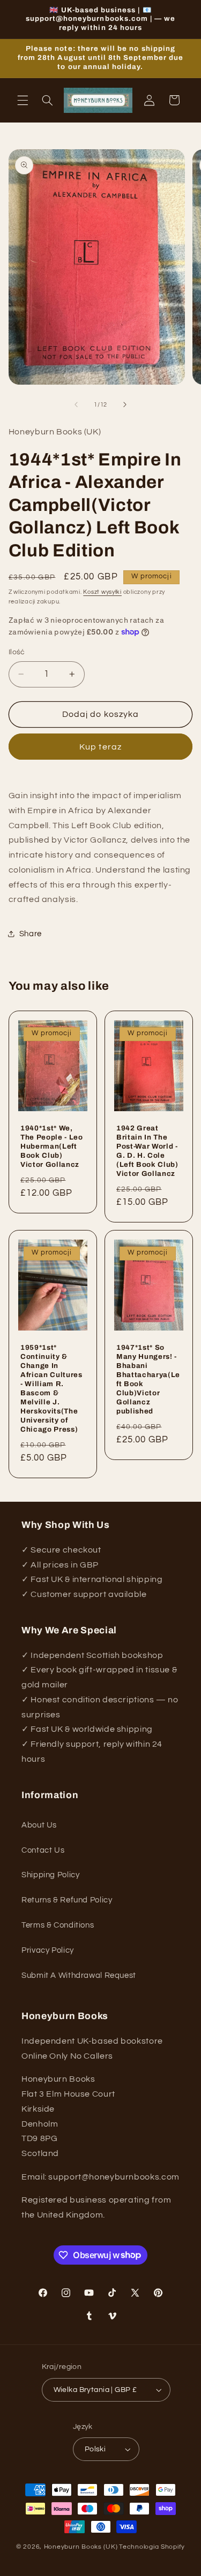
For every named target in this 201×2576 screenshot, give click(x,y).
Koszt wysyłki (102, 592)
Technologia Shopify (152, 2547)
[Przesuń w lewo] (76, 405)
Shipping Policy (50, 1875)
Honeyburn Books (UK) (81, 2547)
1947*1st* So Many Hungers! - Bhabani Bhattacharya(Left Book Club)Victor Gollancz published (148, 1379)
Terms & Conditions (58, 1925)
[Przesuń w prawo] (125, 405)
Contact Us (43, 1850)
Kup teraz (100, 747)
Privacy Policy (48, 1950)
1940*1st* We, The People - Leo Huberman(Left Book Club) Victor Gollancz (52, 1146)
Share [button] (31, 934)
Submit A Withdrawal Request (79, 1975)
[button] (23, 100)
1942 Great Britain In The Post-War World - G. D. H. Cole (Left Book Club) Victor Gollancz (147, 1151)
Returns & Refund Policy (67, 1900)
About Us (39, 1825)
